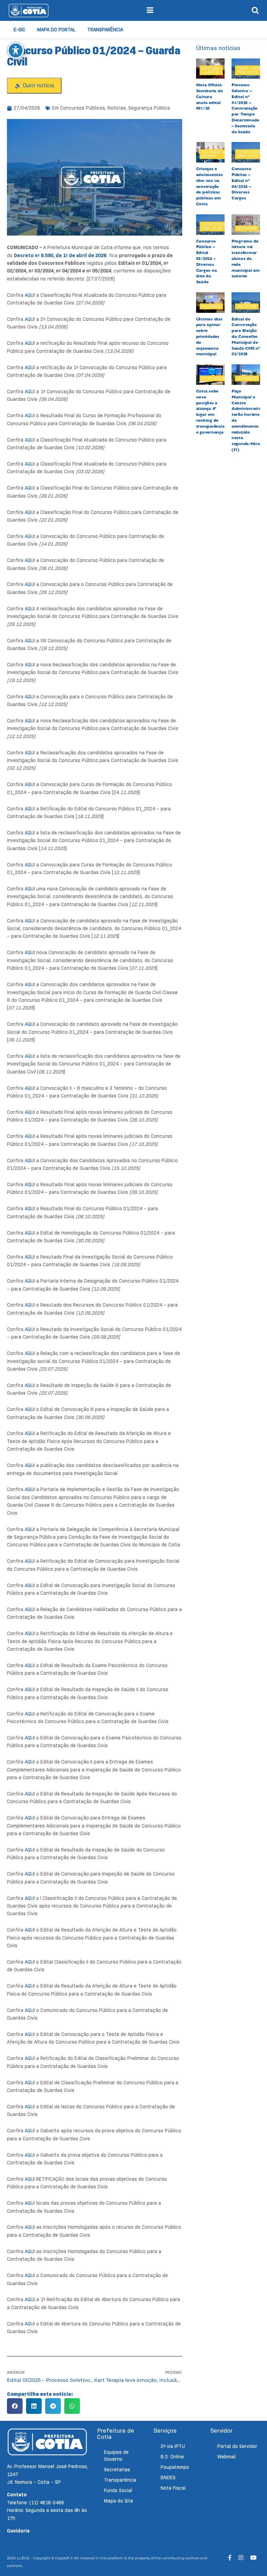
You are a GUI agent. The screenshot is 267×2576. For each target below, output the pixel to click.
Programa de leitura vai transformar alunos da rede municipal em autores (246, 259)
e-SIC (19, 30)
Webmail (226, 2457)
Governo (247, 378)
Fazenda (211, 306)
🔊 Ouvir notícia (34, 85)
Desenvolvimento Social (221, 154)
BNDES (168, 2478)
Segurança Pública (149, 108)
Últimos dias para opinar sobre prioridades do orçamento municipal (209, 337)
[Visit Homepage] (29, 10)
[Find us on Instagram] (241, 2558)
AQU (29, 2203)
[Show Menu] (150, 10)
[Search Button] (255, 10)
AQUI (30, 295)
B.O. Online (172, 2457)
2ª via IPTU (173, 2446)
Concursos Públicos (83, 108)
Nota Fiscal (173, 2488)
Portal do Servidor (237, 2446)
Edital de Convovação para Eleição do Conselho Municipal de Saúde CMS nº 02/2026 (246, 337)
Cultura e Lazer (211, 70)
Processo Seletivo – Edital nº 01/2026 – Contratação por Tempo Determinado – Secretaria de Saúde (245, 108)
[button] (15, 2406)
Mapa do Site (119, 2501)
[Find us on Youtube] (253, 2558)
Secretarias (117, 2470)
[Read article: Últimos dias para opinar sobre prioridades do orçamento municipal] (210, 303)
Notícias (117, 108)
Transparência (105, 30)
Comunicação (218, 378)
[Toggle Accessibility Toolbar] (16, 50)
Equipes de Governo (116, 2456)
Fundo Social (118, 2490)
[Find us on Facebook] (230, 2558)
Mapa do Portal (56, 30)
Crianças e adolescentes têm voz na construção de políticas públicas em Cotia (209, 186)
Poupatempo (175, 2467)
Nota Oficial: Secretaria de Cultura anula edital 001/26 (209, 97)
